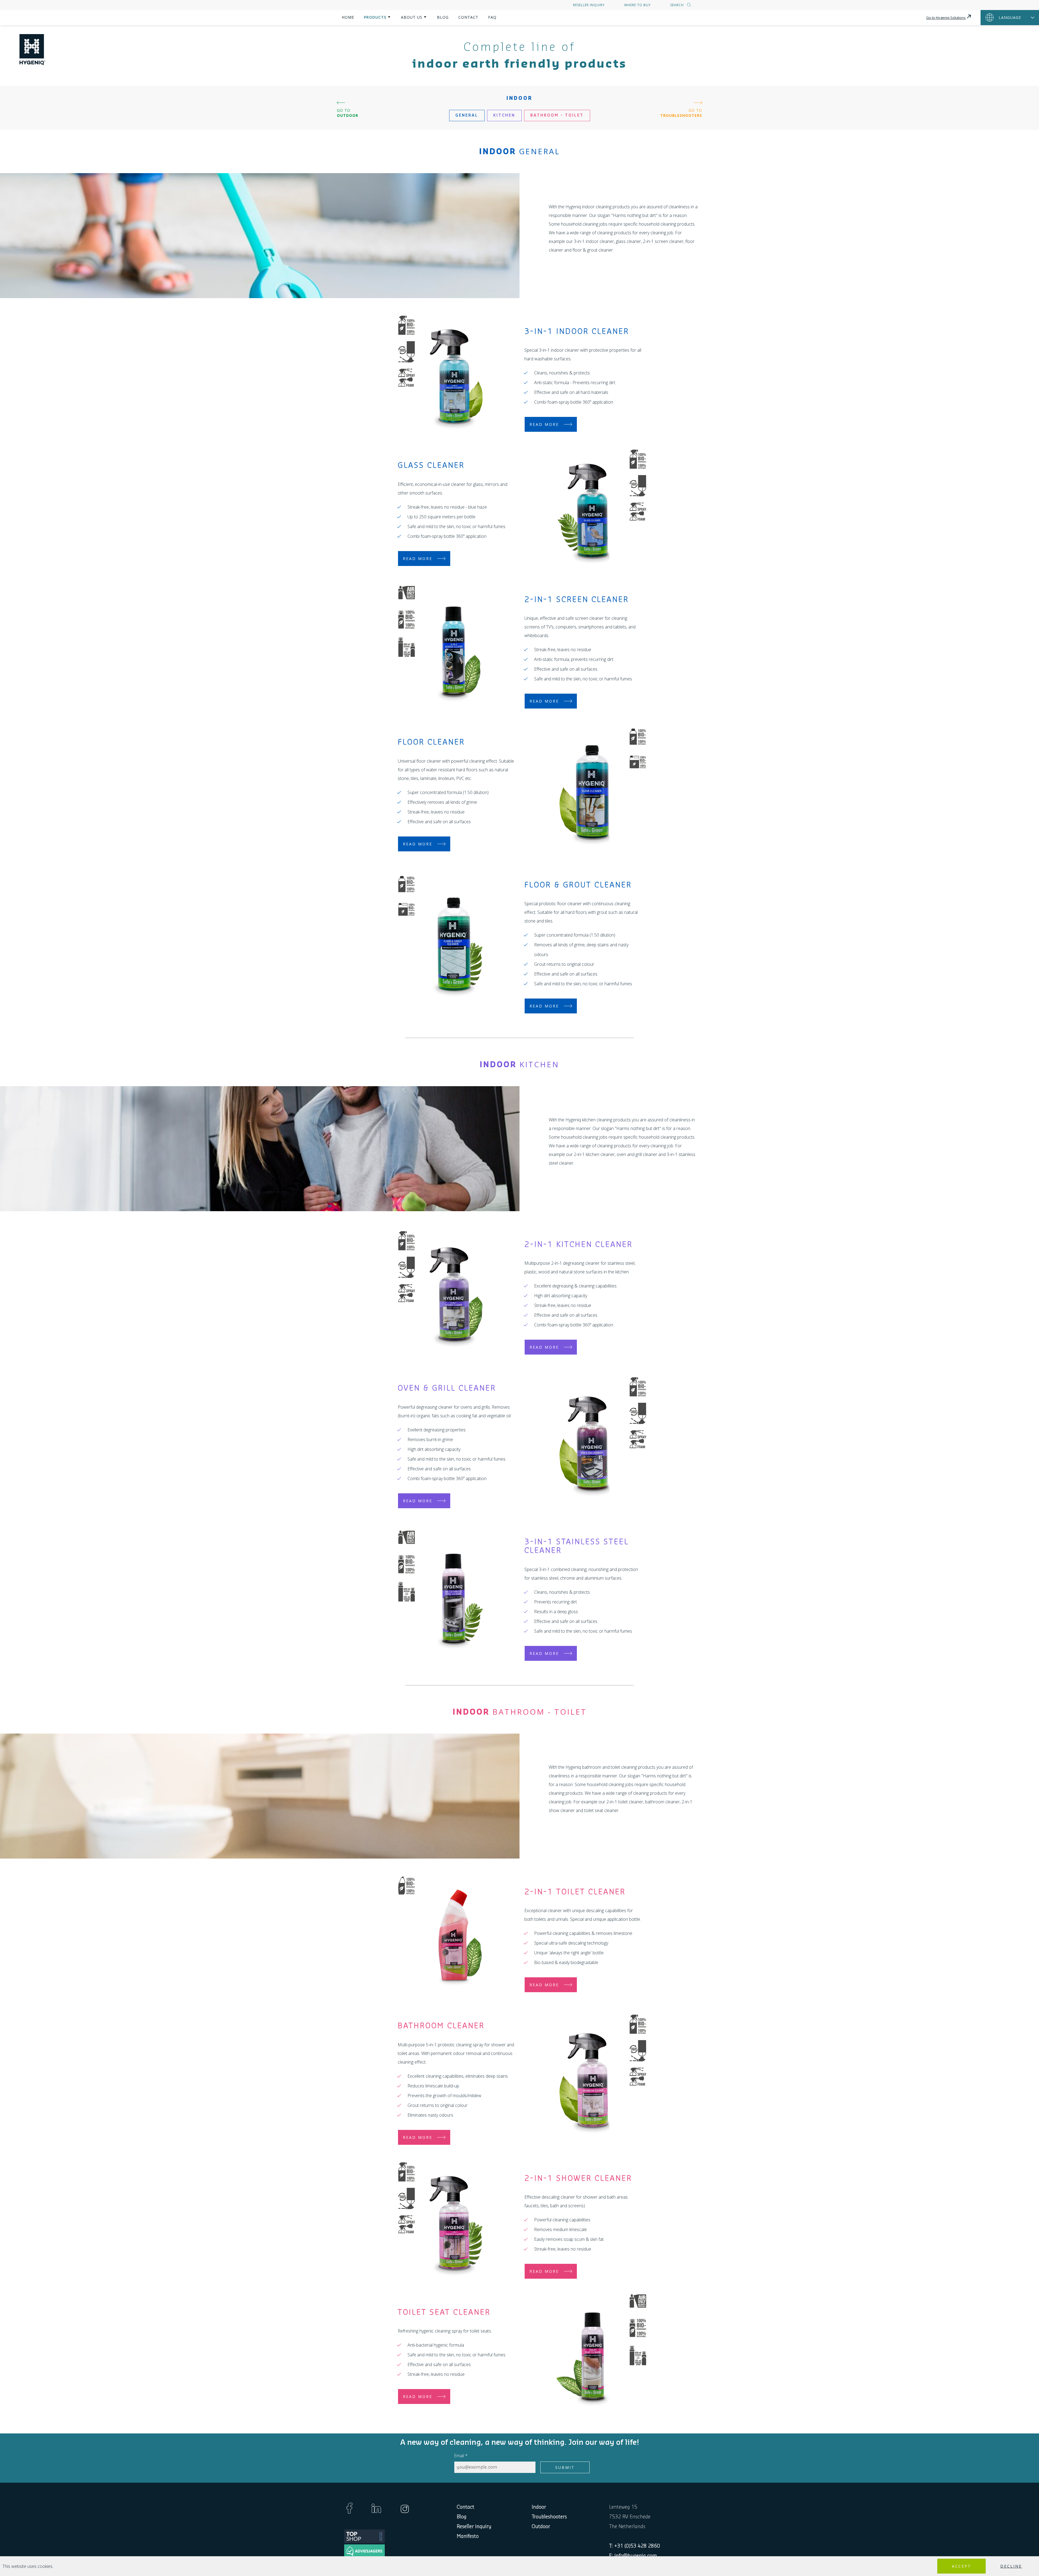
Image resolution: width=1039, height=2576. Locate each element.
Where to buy (637, 5)
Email (461, 2456)
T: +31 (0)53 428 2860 (634, 2546)
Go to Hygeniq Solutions (946, 18)
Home (348, 17)
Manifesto (468, 2536)
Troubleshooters (549, 2517)
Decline (1011, 2566)
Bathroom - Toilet (557, 116)
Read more (544, 424)
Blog (443, 17)
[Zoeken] (688, 5)
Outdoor (541, 2526)
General (467, 116)
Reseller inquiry (589, 5)
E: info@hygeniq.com (633, 2556)
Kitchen (504, 116)
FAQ (492, 17)
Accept (961, 2566)
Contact (468, 17)
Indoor (539, 2507)
